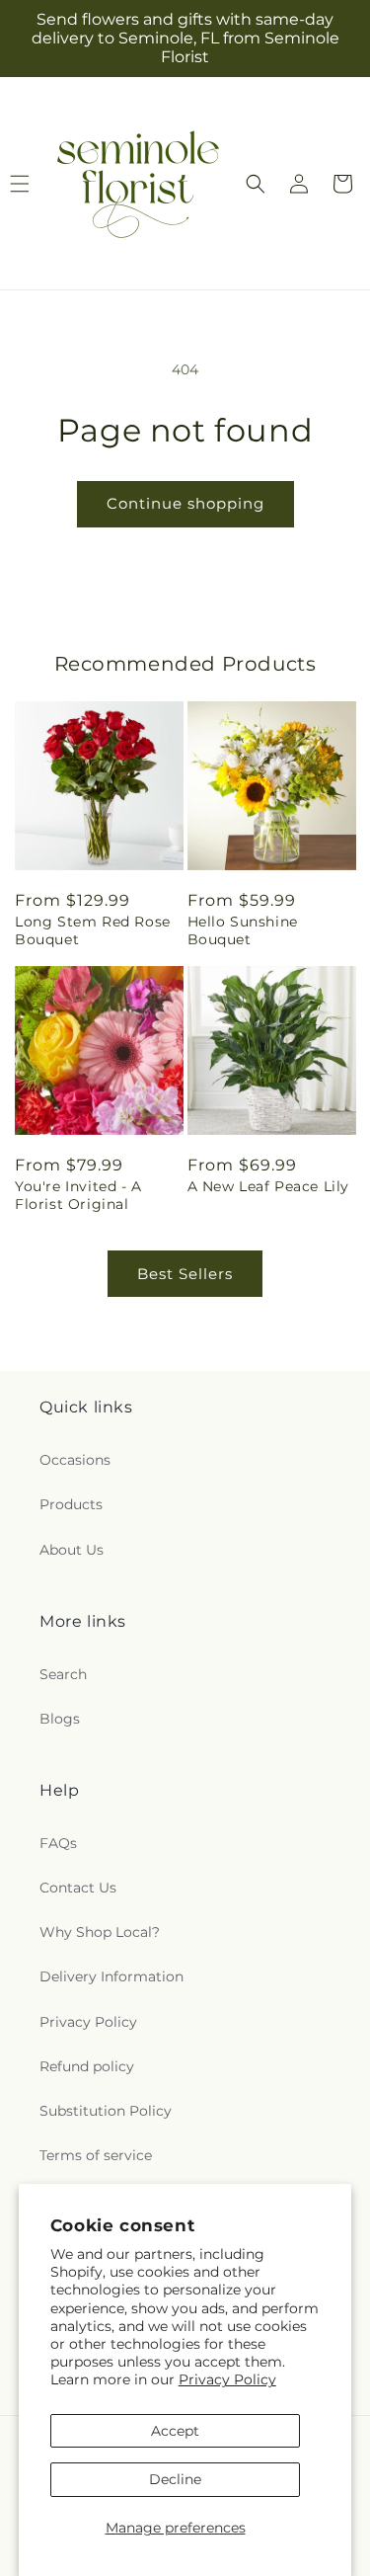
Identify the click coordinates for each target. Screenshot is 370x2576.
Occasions (75, 1460)
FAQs (58, 1843)
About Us (72, 1550)
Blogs (60, 1719)
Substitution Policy (106, 2111)
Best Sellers (185, 1274)
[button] (256, 184)
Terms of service (96, 2155)
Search (63, 1674)
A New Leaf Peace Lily (269, 1186)
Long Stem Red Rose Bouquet (93, 930)
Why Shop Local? (100, 1932)
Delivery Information (111, 1976)
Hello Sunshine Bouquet (243, 930)
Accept (175, 2431)
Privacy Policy (227, 2379)
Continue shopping (185, 503)
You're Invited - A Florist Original (78, 1195)
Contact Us (78, 1888)
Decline (175, 2479)
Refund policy (87, 2066)
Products (71, 1504)
